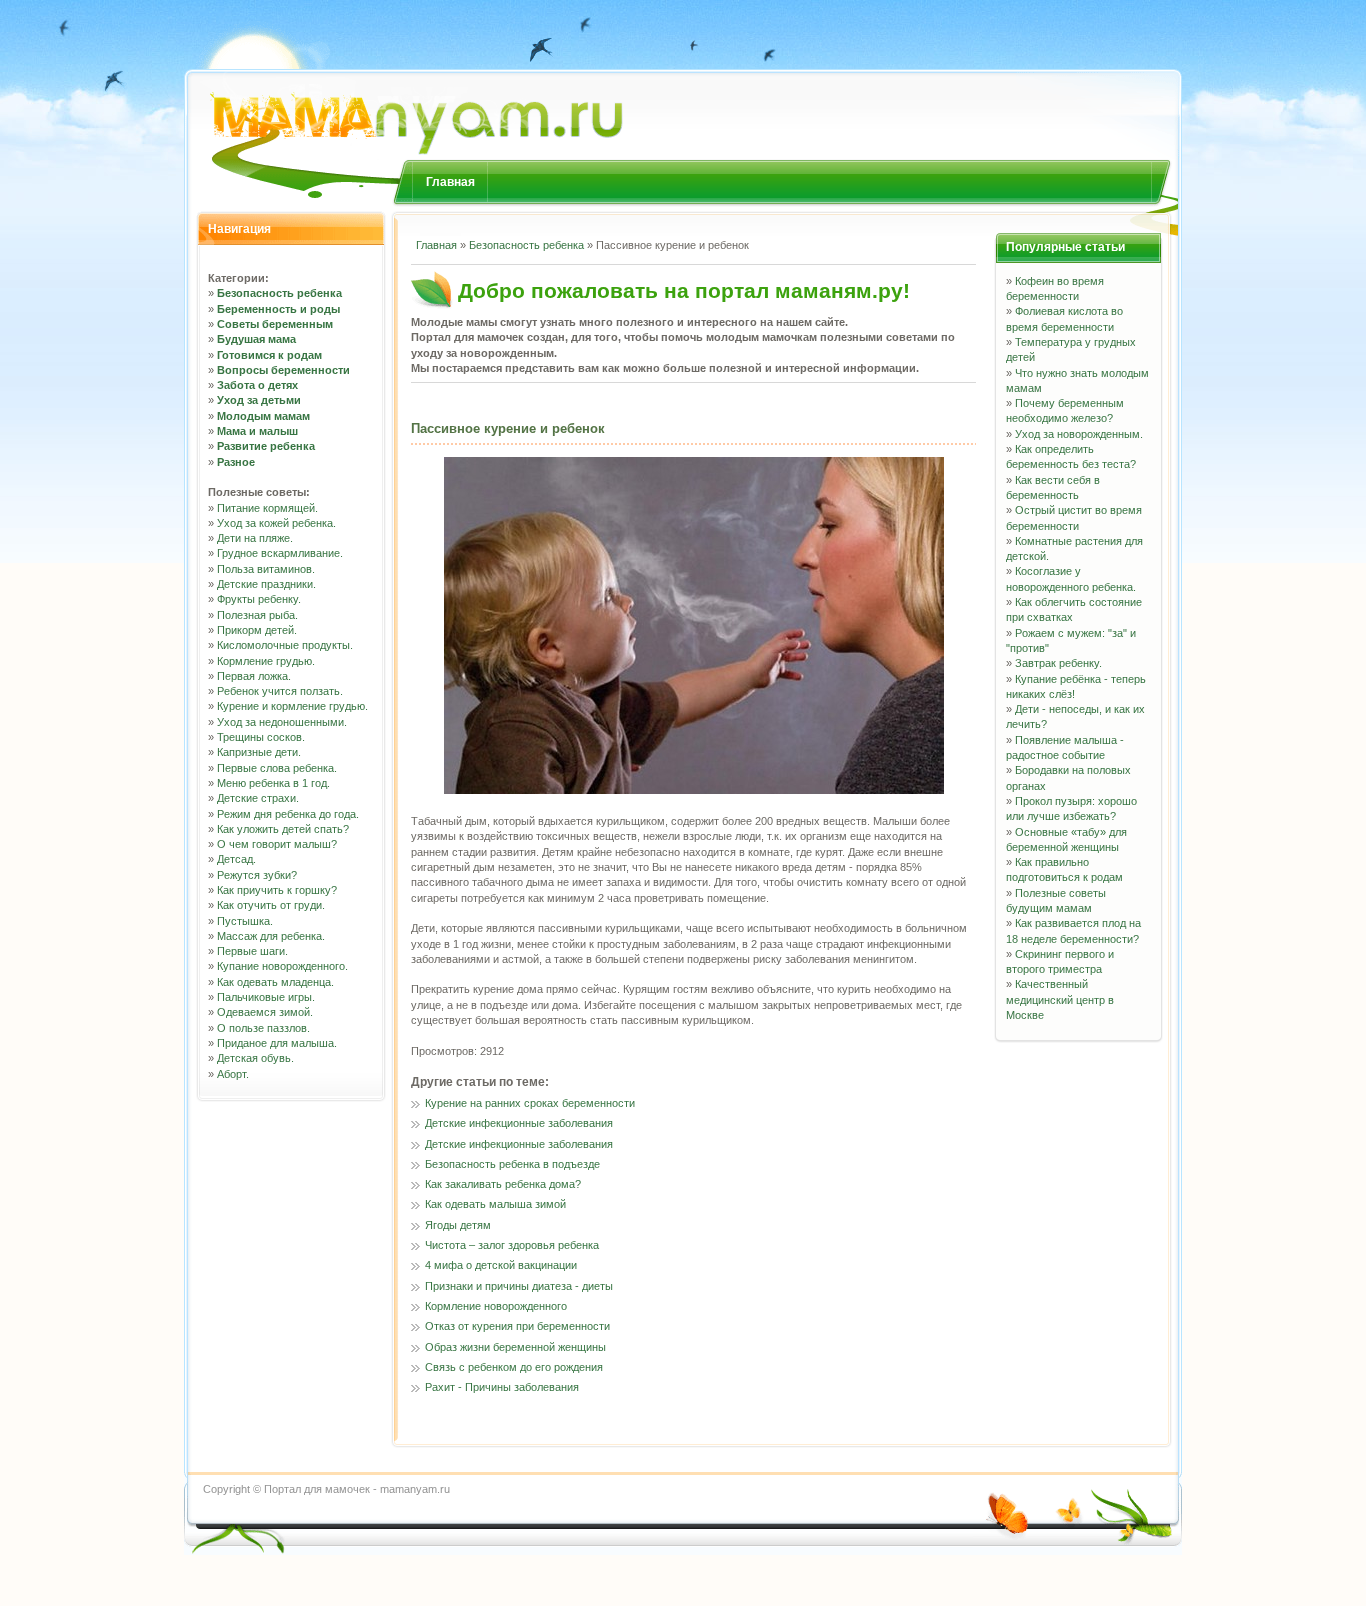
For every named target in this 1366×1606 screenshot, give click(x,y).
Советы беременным (275, 324)
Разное (236, 462)
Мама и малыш (257, 431)
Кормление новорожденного (496, 1306)
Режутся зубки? (257, 875)
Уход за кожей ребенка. (276, 523)
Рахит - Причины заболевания (502, 1387)
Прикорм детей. (257, 630)
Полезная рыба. (257, 615)
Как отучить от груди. (271, 905)
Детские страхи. (258, 798)
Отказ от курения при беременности (517, 1326)
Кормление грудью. (266, 661)
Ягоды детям (458, 1225)
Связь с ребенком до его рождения (514, 1367)
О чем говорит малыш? (277, 844)
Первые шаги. (252, 951)
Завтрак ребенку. (1058, 663)
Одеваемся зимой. (265, 1012)
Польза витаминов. (266, 569)
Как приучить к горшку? (277, 890)
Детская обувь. (255, 1058)
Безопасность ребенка (279, 293)
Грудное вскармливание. (280, 553)
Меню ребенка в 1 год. (273, 783)
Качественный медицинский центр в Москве (1060, 999)
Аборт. (233, 1074)
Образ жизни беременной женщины (515, 1347)
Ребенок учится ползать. (280, 691)
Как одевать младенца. (275, 982)
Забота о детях (257, 385)
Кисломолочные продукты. (285, 645)
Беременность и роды (278, 309)
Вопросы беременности (283, 370)
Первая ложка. (254, 676)
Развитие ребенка (266, 446)
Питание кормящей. (267, 508)
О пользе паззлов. (263, 1028)
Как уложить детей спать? (283, 829)
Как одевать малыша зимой (495, 1204)
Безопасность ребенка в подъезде (512, 1164)
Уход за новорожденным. (1079, 434)
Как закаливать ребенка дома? (503, 1184)
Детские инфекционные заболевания (519, 1123)
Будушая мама (256, 339)
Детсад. (236, 859)
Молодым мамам (263, 416)
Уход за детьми (259, 400)
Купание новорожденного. (282, 966)
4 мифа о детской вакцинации (501, 1265)
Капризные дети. (259, 752)
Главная (450, 182)
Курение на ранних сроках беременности (530, 1103)
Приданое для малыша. (277, 1043)
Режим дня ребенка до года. (288, 814)
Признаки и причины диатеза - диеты (519, 1286)
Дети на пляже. (255, 538)
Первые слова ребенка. (277, 768)
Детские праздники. (266, 584)
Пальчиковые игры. (266, 997)
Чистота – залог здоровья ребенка (512, 1245)
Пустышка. (245, 921)
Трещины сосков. (261, 737)
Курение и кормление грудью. (292, 706)
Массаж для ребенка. (271, 936)
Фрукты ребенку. (259, 599)
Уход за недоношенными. (282, 722)
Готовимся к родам (269, 355)
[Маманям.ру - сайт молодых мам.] (409, 103)
